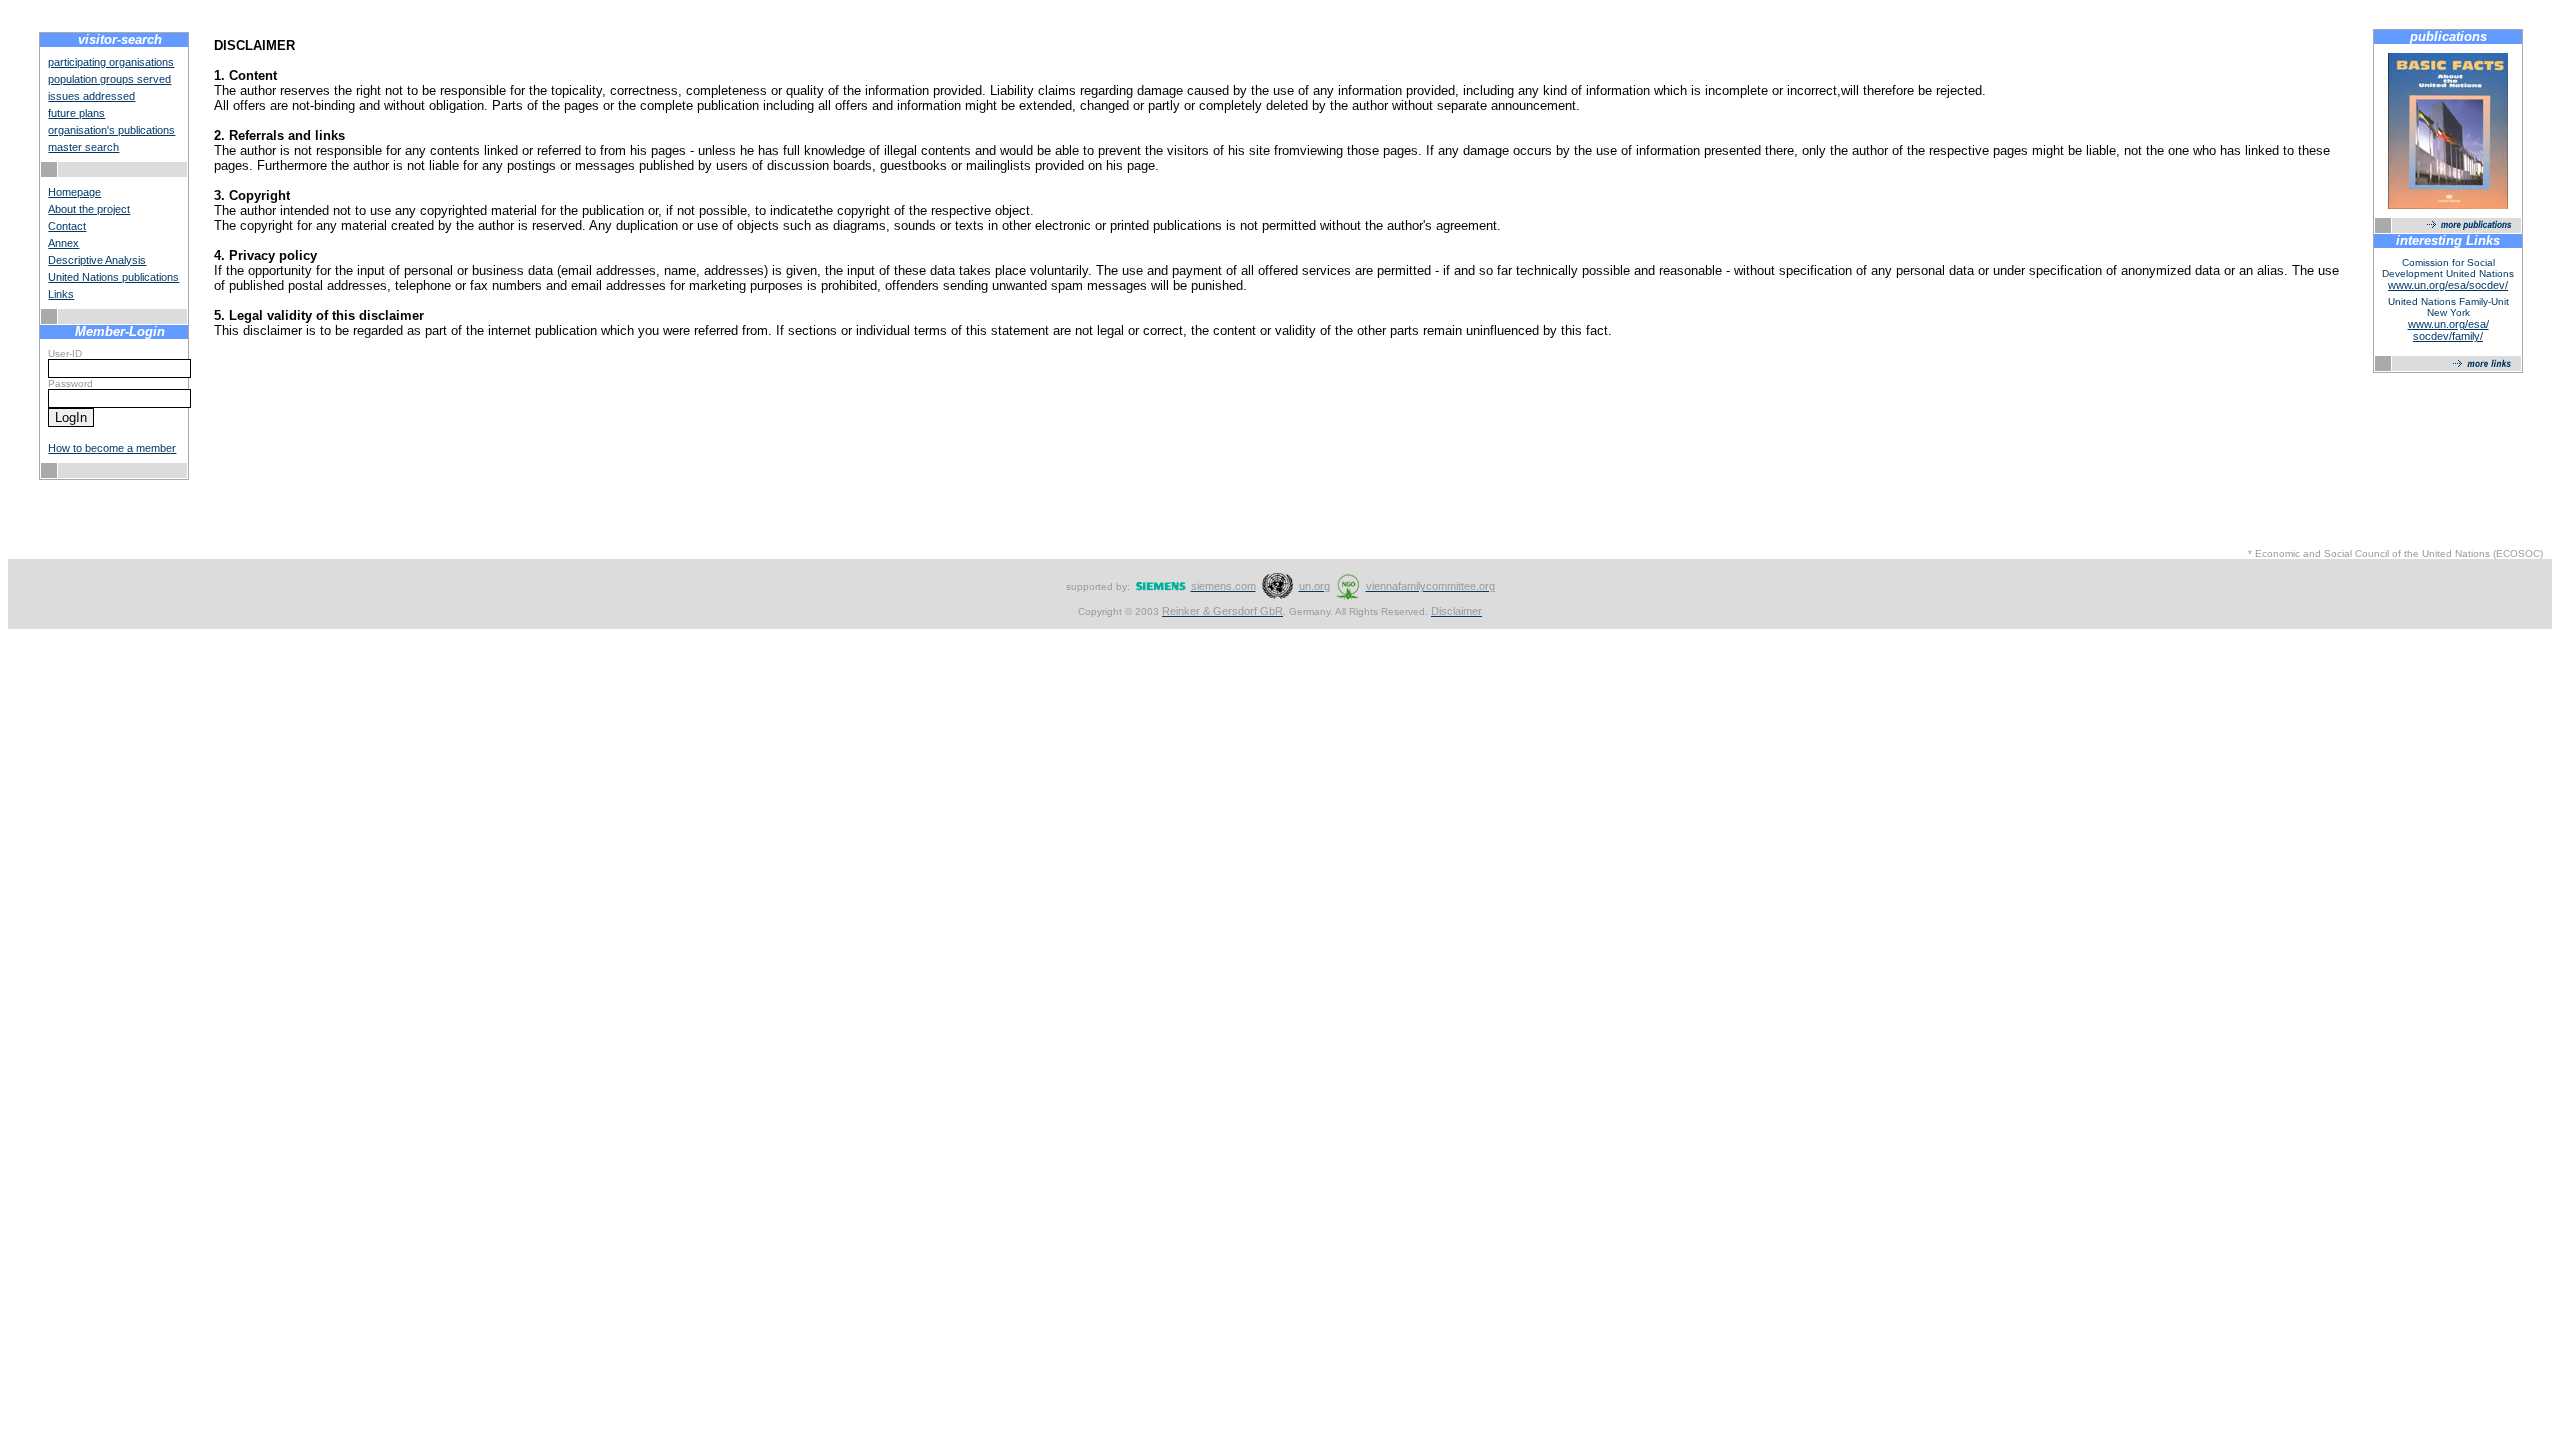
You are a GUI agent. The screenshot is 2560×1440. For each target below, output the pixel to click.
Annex (63, 243)
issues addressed (91, 96)
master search (83, 147)
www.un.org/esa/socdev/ (2448, 285)
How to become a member (112, 448)
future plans (76, 113)
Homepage (74, 192)
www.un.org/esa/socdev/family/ (2448, 330)
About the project (89, 209)
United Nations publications (113, 277)
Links (61, 294)
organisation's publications (111, 130)
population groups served (109, 79)
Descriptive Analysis (97, 260)
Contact (67, 226)
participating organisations (111, 62)
